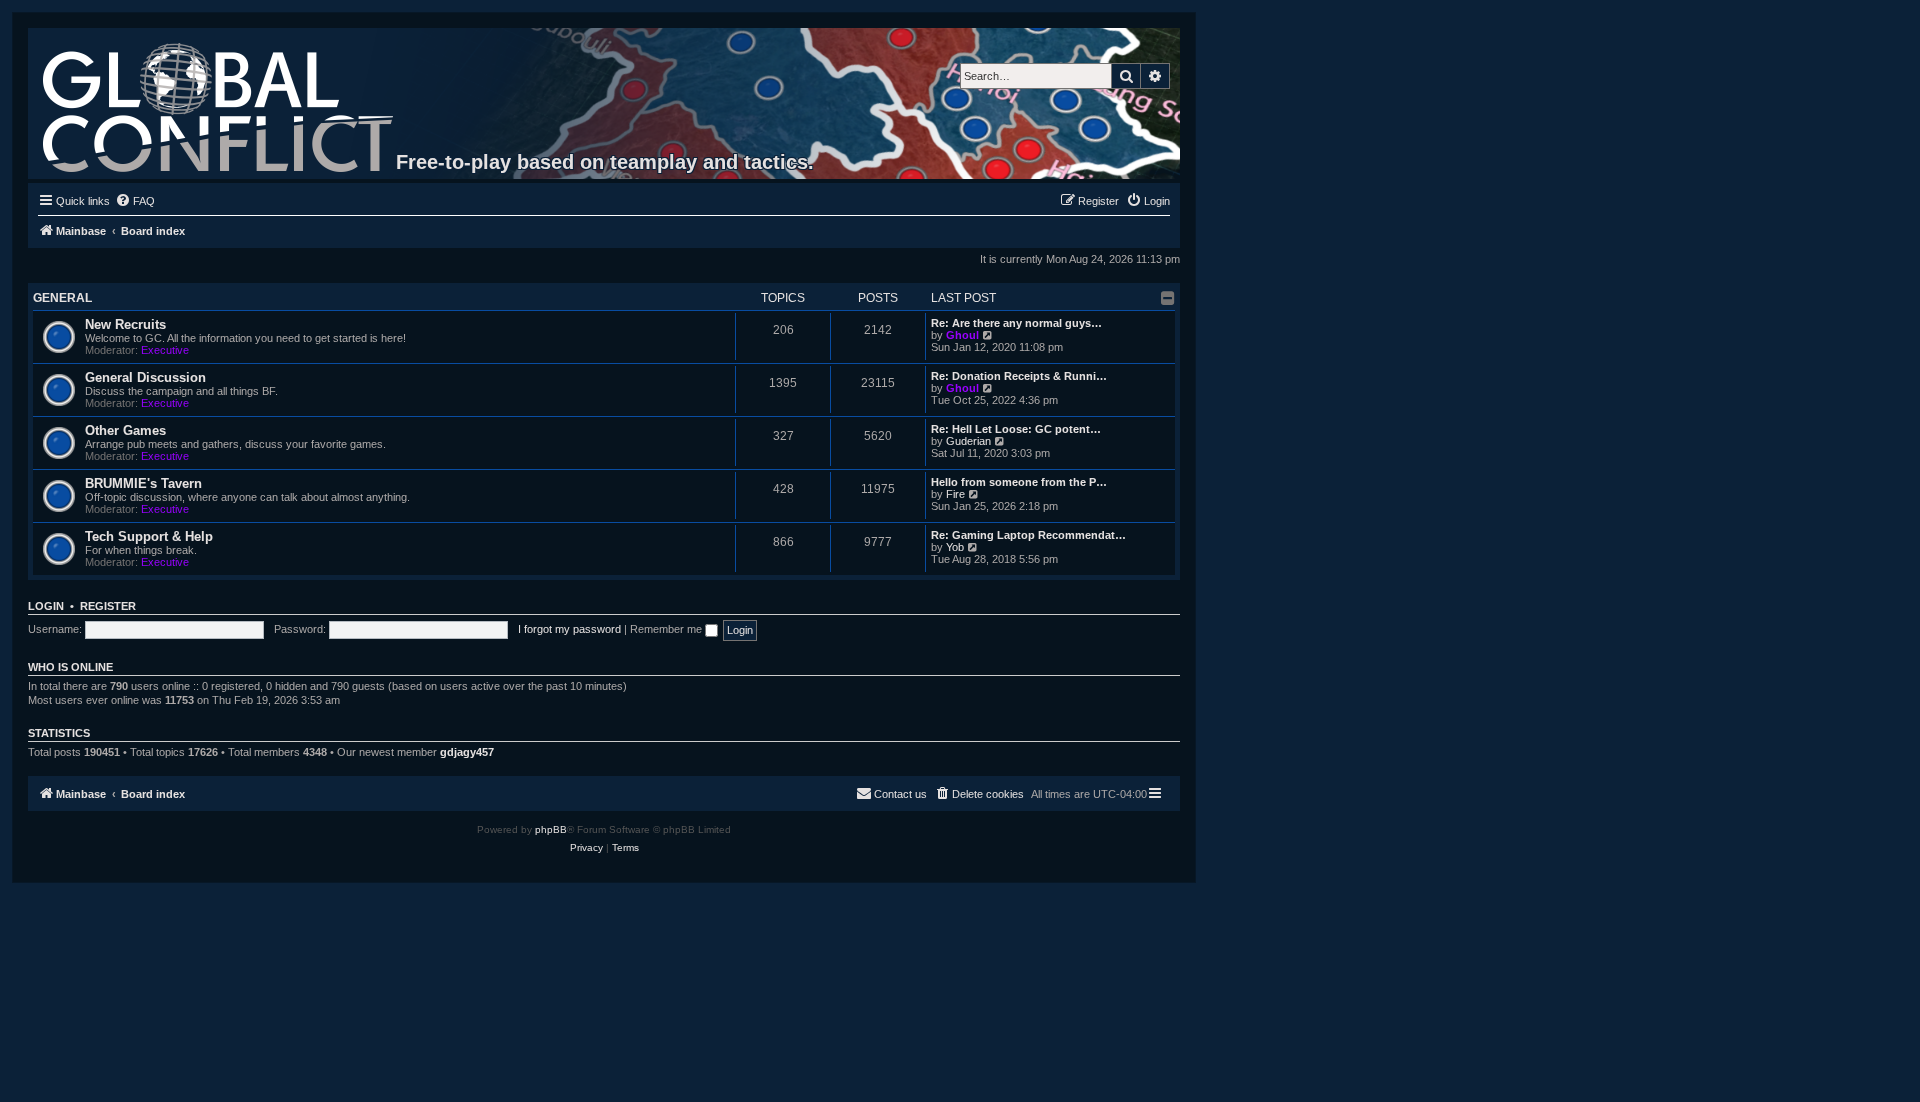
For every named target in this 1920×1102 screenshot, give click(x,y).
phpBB (551, 829)
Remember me (667, 629)
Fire (955, 494)
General (62, 298)
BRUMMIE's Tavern (143, 483)
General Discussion (145, 377)
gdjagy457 (467, 752)
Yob (955, 547)
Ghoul (962, 335)
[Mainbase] (219, 103)
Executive (165, 350)
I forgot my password (569, 629)
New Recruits (125, 324)
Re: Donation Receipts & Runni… (1019, 376)
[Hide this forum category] (1168, 298)
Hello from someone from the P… (1019, 482)
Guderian (968, 441)
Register (108, 606)
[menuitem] (135, 201)
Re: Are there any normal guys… (1016, 323)
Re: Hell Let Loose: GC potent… (1016, 429)
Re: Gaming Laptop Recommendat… (1028, 535)
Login (46, 606)
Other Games (125, 430)
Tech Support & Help (149, 536)
